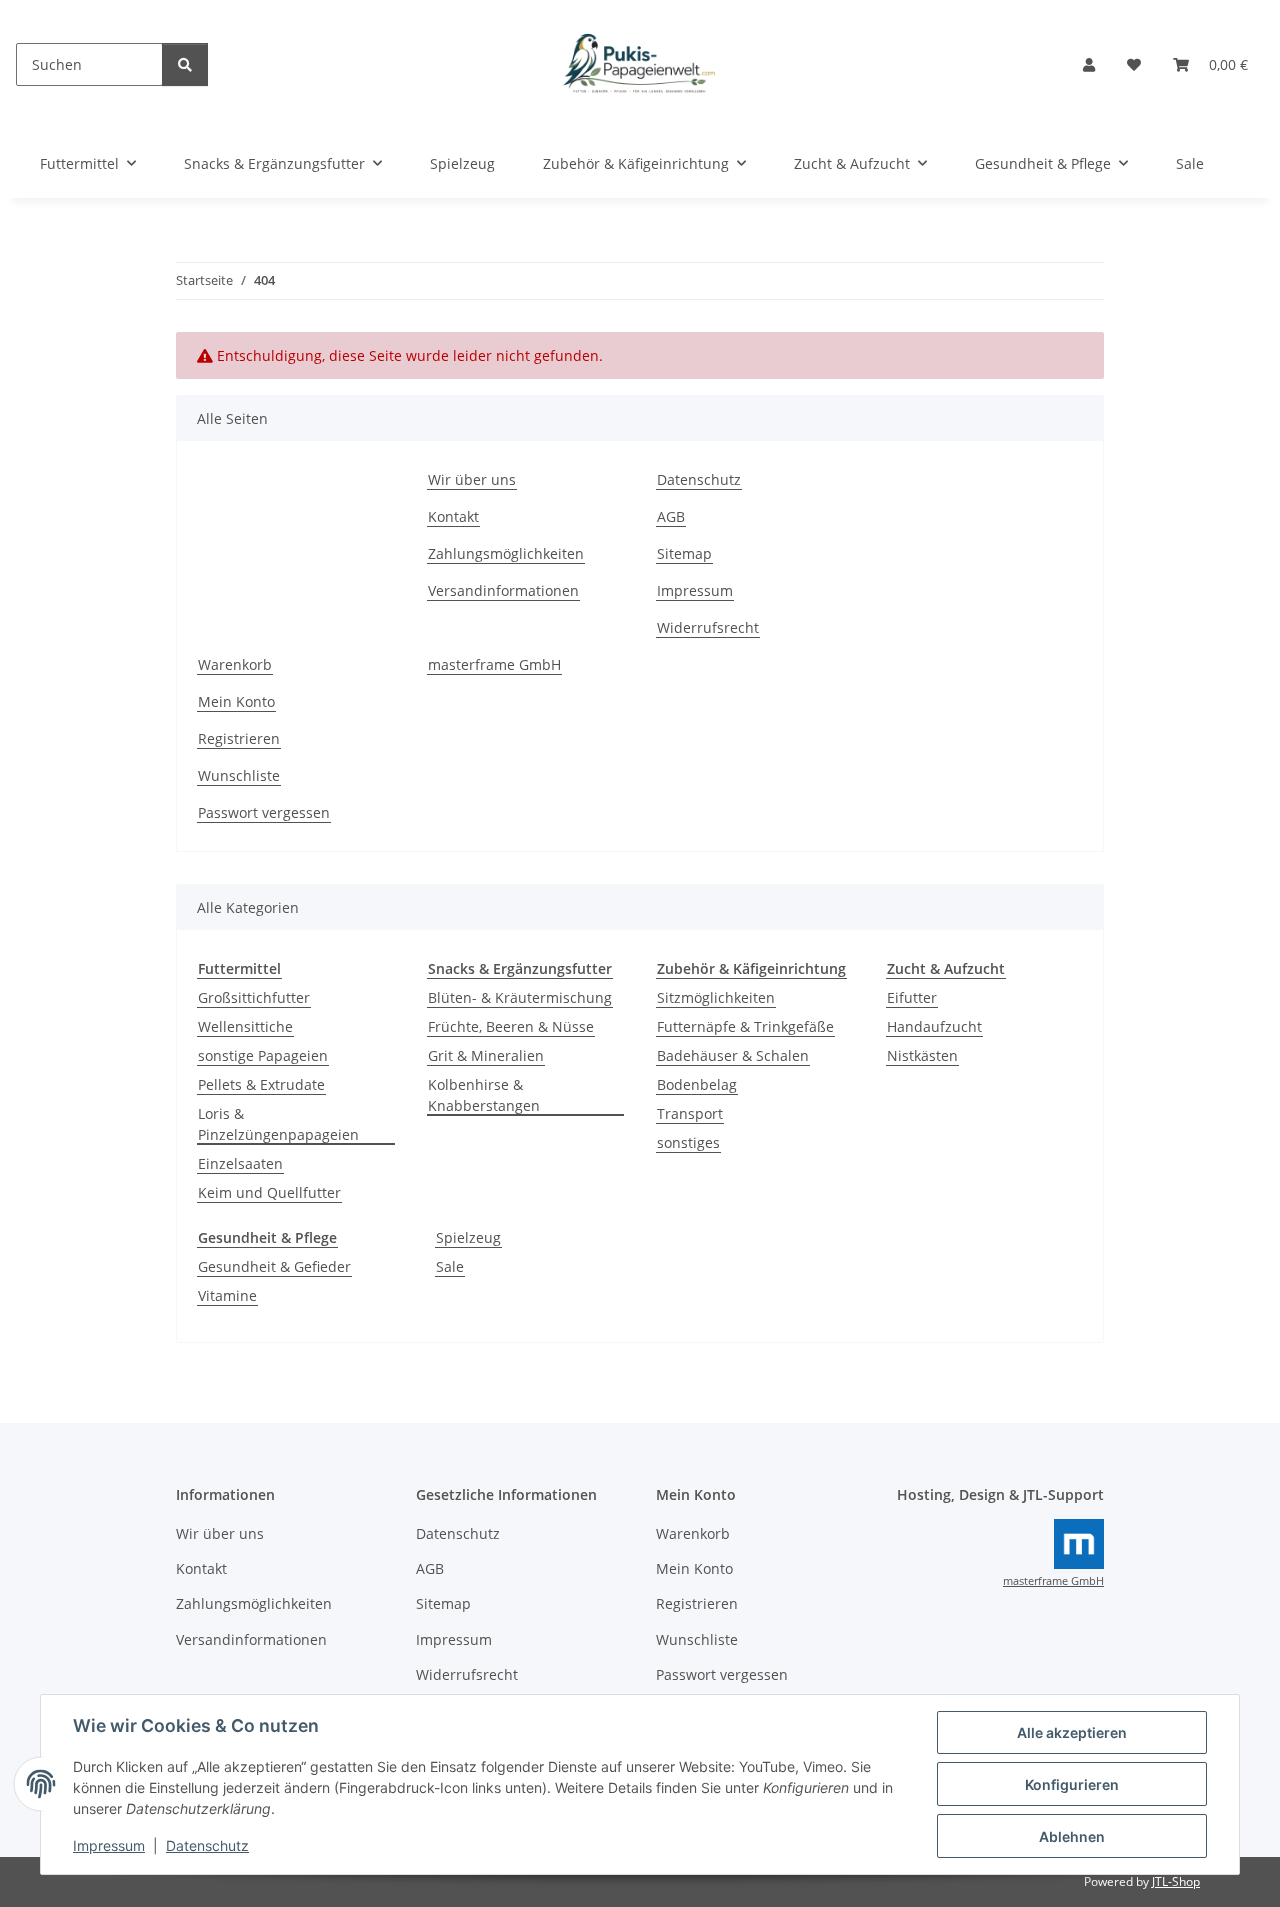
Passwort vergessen (264, 812)
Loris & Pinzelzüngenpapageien (278, 1124)
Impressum (109, 1845)
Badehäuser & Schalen (733, 1055)
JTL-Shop (1176, 1881)
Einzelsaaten (240, 1163)
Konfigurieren (1072, 1784)
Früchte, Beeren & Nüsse (511, 1026)
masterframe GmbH (494, 664)
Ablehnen (1072, 1836)
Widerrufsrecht (708, 627)
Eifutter (912, 997)
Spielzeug (468, 1237)
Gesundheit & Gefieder (274, 1266)
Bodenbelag (697, 1084)
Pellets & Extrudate (261, 1084)
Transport (690, 1113)
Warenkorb (235, 664)
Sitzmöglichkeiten (716, 997)
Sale (450, 1266)
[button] (1089, 64)
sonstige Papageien (263, 1055)
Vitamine (227, 1295)
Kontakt (453, 516)
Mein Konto (236, 701)
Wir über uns (472, 479)
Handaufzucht (934, 1026)
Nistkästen (922, 1055)
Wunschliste (239, 775)
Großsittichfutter (254, 997)
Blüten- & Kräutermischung (520, 997)
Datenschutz (207, 1845)
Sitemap (684, 553)
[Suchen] (185, 64)
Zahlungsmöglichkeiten (506, 553)
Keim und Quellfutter (269, 1192)
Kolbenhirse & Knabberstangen (484, 1095)
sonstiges (688, 1142)
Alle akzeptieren (1072, 1732)
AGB (671, 516)
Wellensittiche (245, 1026)
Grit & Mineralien (486, 1055)
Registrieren (239, 738)
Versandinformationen (503, 590)
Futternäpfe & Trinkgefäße (745, 1026)
